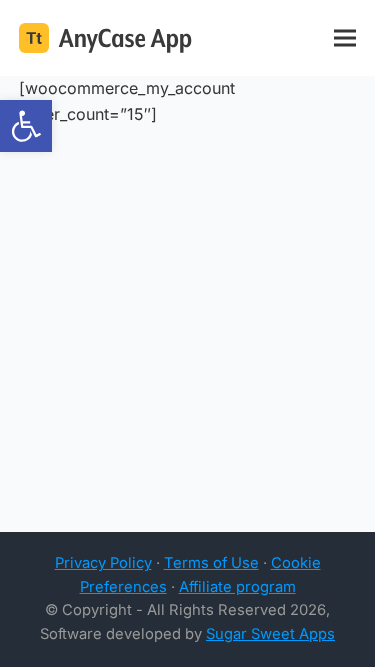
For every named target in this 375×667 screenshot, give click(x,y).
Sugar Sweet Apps (270, 634)
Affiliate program (237, 587)
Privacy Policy (103, 563)
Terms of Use (211, 563)
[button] (26, 126)
